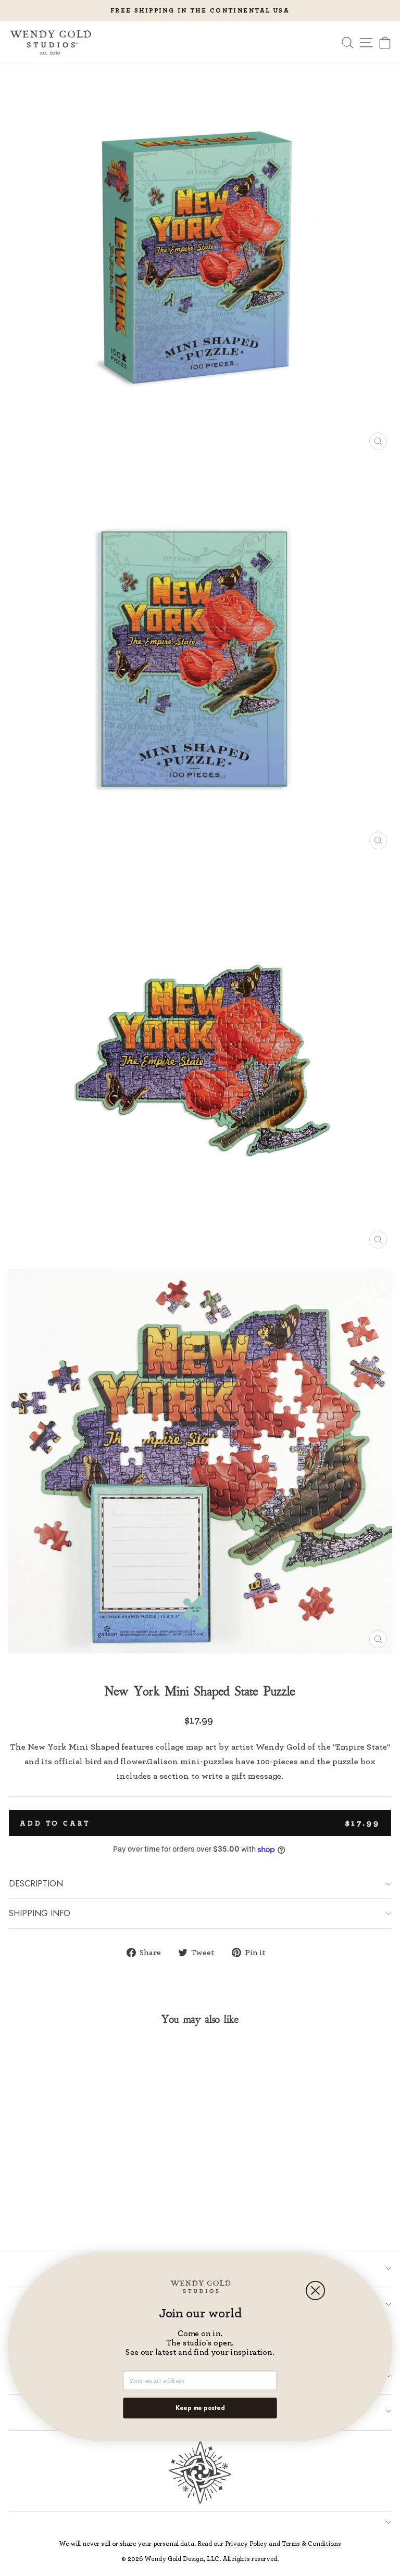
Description (36, 1884)
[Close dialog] (315, 2291)
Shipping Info (40, 1913)
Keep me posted (200, 2408)
